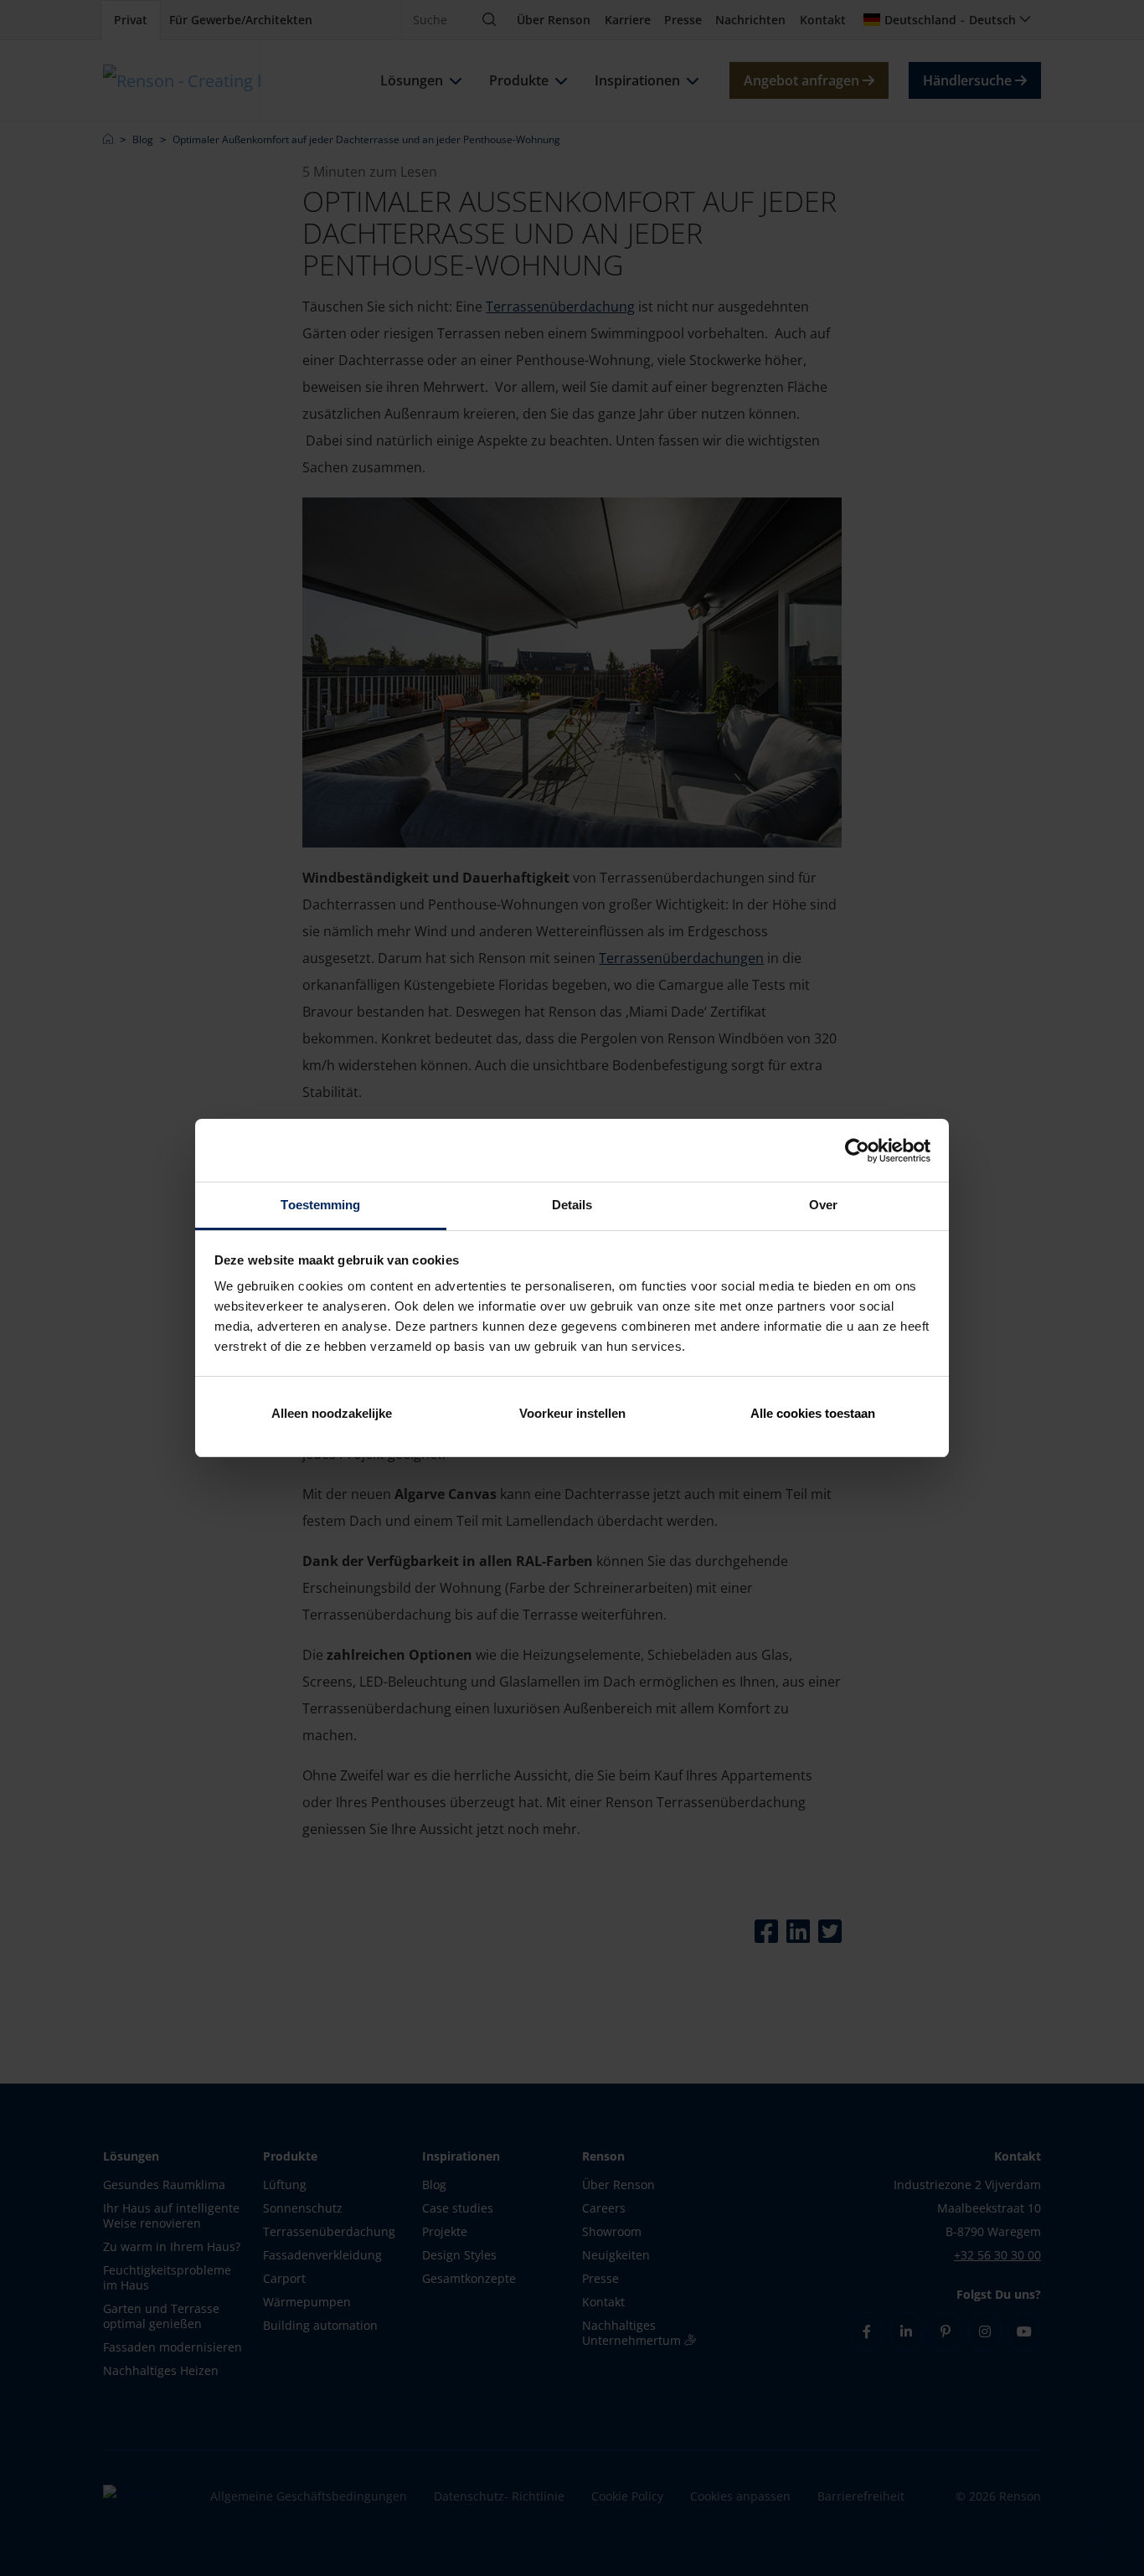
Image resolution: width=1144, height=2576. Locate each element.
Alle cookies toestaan (813, 1413)
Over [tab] (823, 1205)
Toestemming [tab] (320, 1205)
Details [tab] (572, 1205)
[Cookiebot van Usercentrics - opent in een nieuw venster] (857, 1151)
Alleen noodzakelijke (332, 1413)
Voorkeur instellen (572, 1413)
